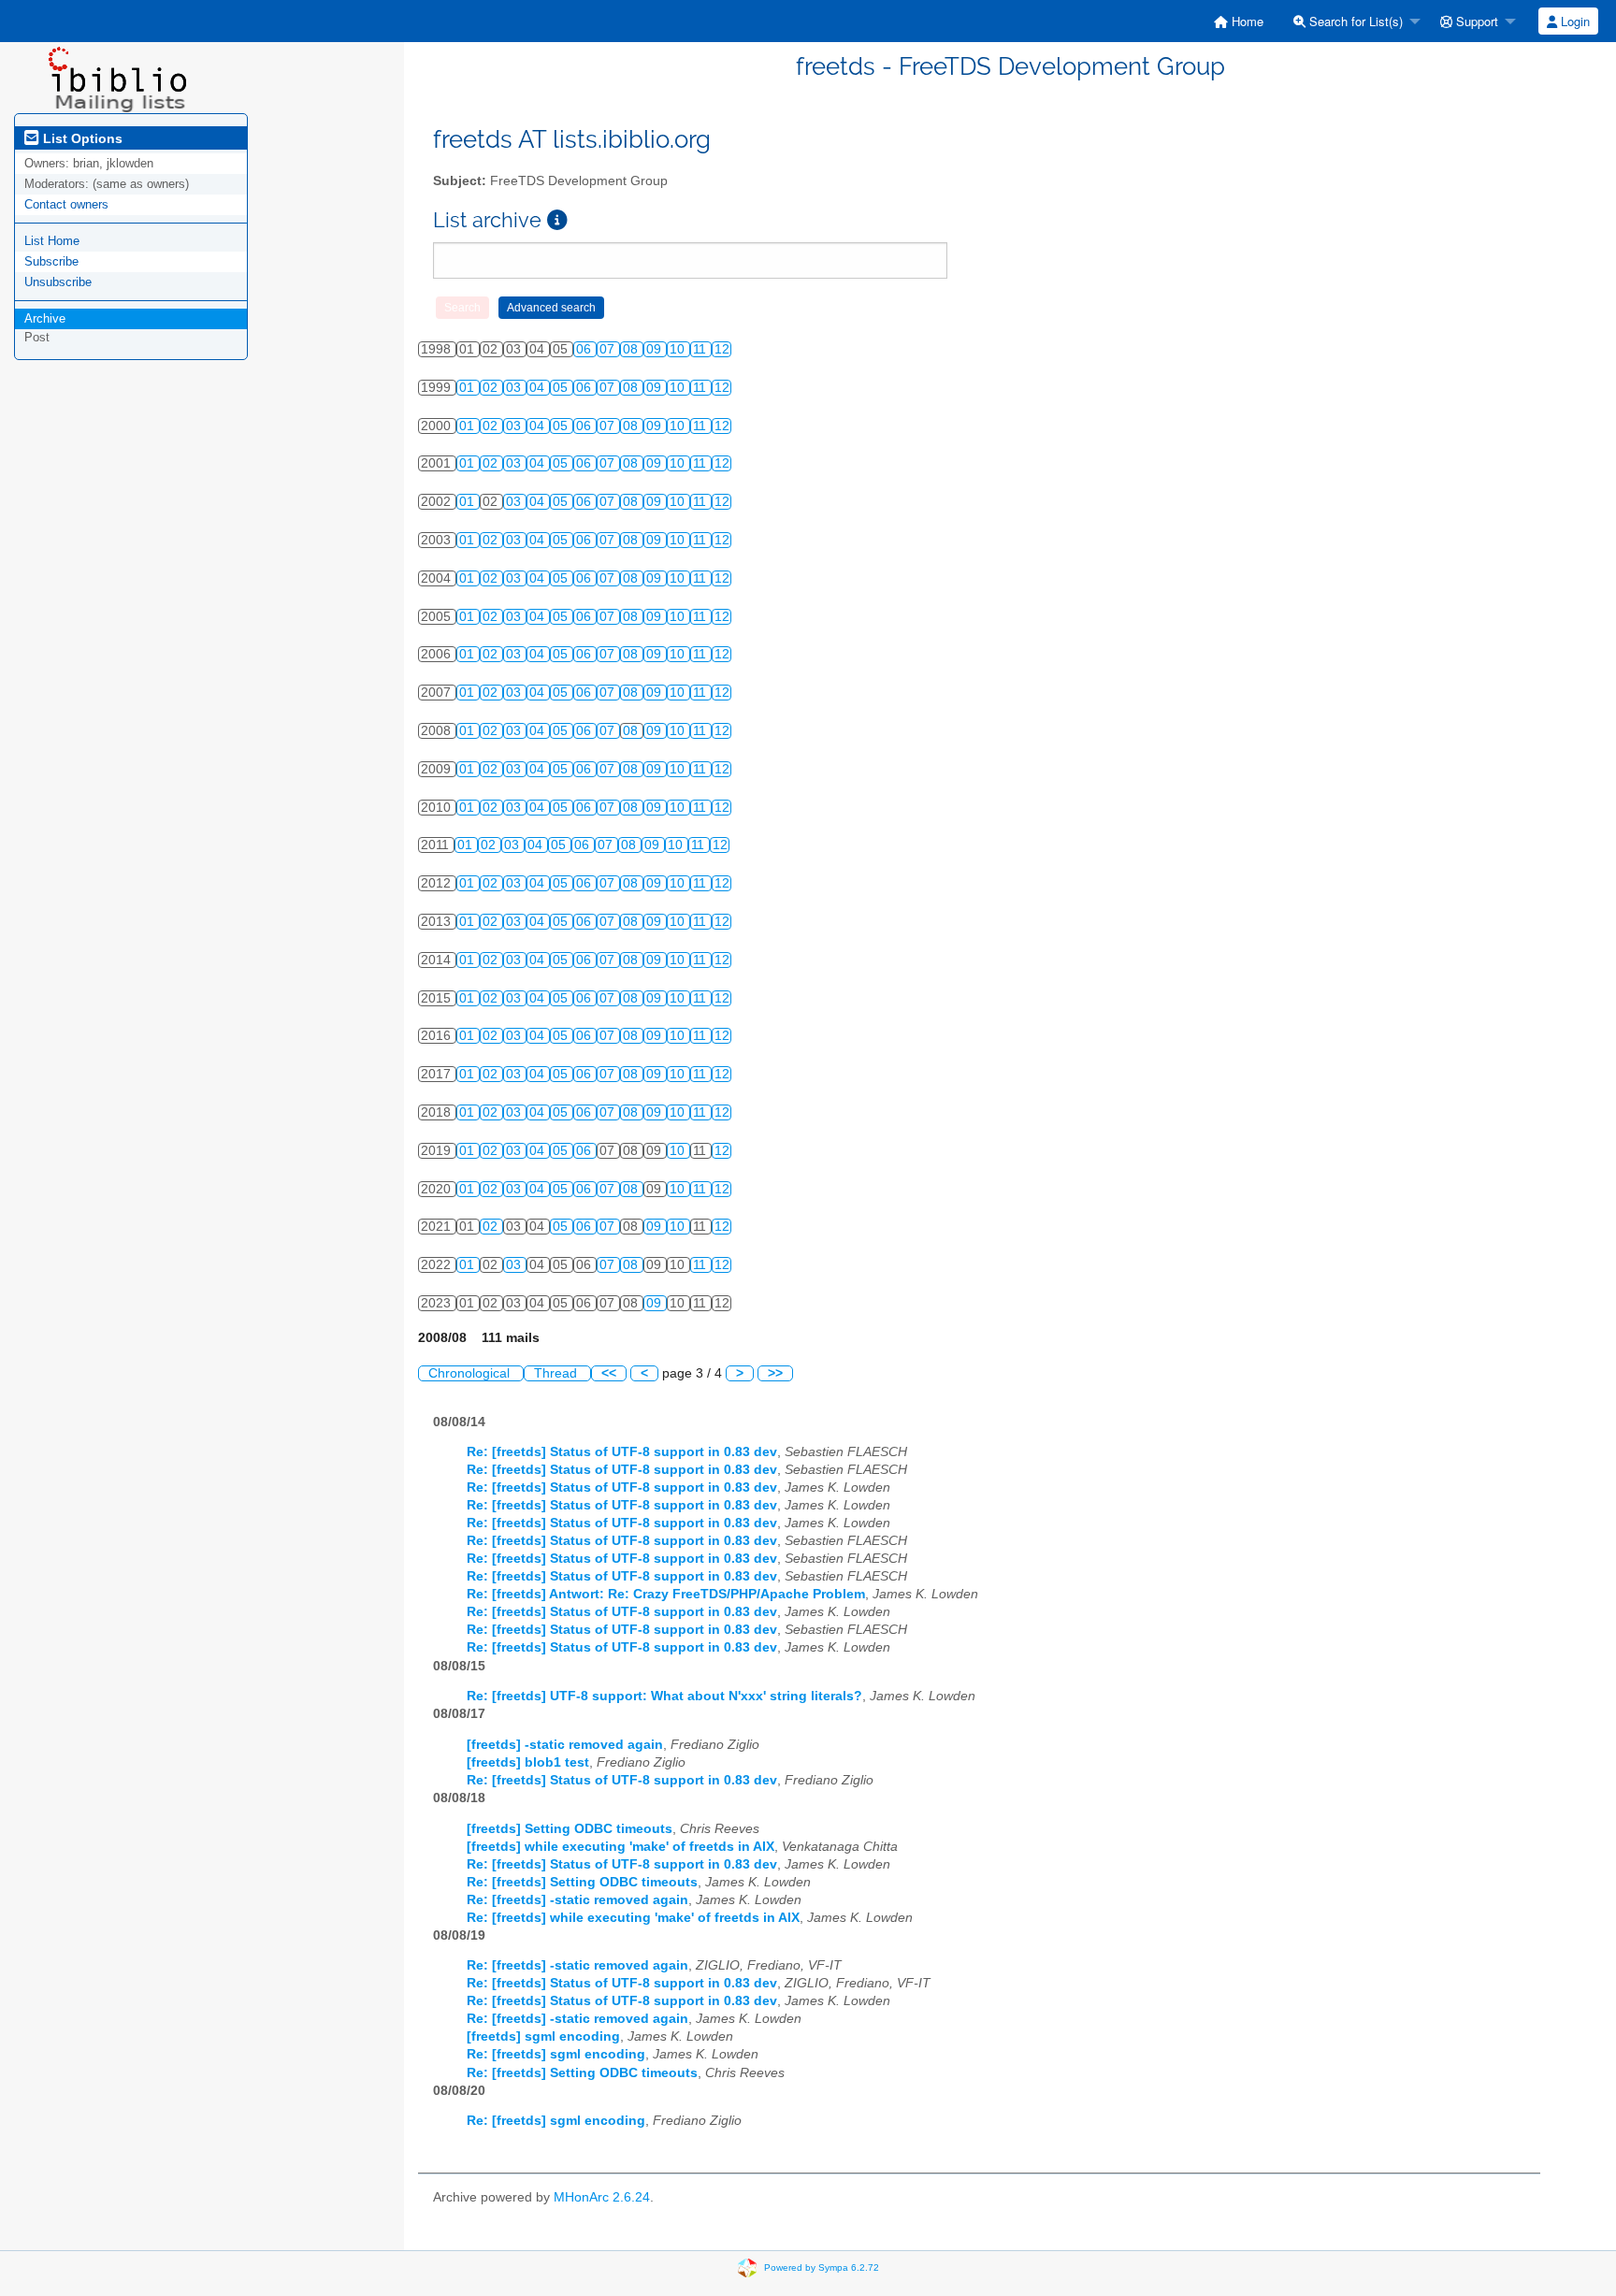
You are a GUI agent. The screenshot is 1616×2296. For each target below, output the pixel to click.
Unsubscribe (58, 282)
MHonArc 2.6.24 (602, 2197)
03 (515, 388)
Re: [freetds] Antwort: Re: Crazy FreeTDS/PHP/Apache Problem (666, 1594)
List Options (81, 138)
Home (1246, 21)
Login (1573, 21)
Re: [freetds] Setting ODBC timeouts (582, 1882)
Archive (45, 318)
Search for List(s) (1354, 21)
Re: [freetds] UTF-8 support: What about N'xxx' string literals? (664, 1696)
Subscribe (51, 261)
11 (701, 349)
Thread (557, 1373)
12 (722, 349)
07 (609, 349)
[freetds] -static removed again (565, 1745)
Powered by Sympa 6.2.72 (822, 2267)
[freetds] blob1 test (528, 1762)
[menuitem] (1239, 21)
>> (775, 1373)
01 (469, 388)
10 (679, 349)
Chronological (471, 1373)
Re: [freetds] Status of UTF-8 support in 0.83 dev (622, 1452)
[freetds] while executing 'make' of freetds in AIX (620, 1847)
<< (609, 1373)
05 (562, 388)
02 (492, 388)
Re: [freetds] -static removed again (577, 1900)
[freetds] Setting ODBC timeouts (570, 1829)
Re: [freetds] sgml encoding (556, 2054)
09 (656, 349)
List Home (52, 241)
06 (585, 349)
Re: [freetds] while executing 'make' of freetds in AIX (633, 1918)
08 (632, 349)
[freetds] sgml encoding (543, 2036)
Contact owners (66, 204)
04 (539, 388)
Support (1475, 21)
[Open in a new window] (557, 220)
